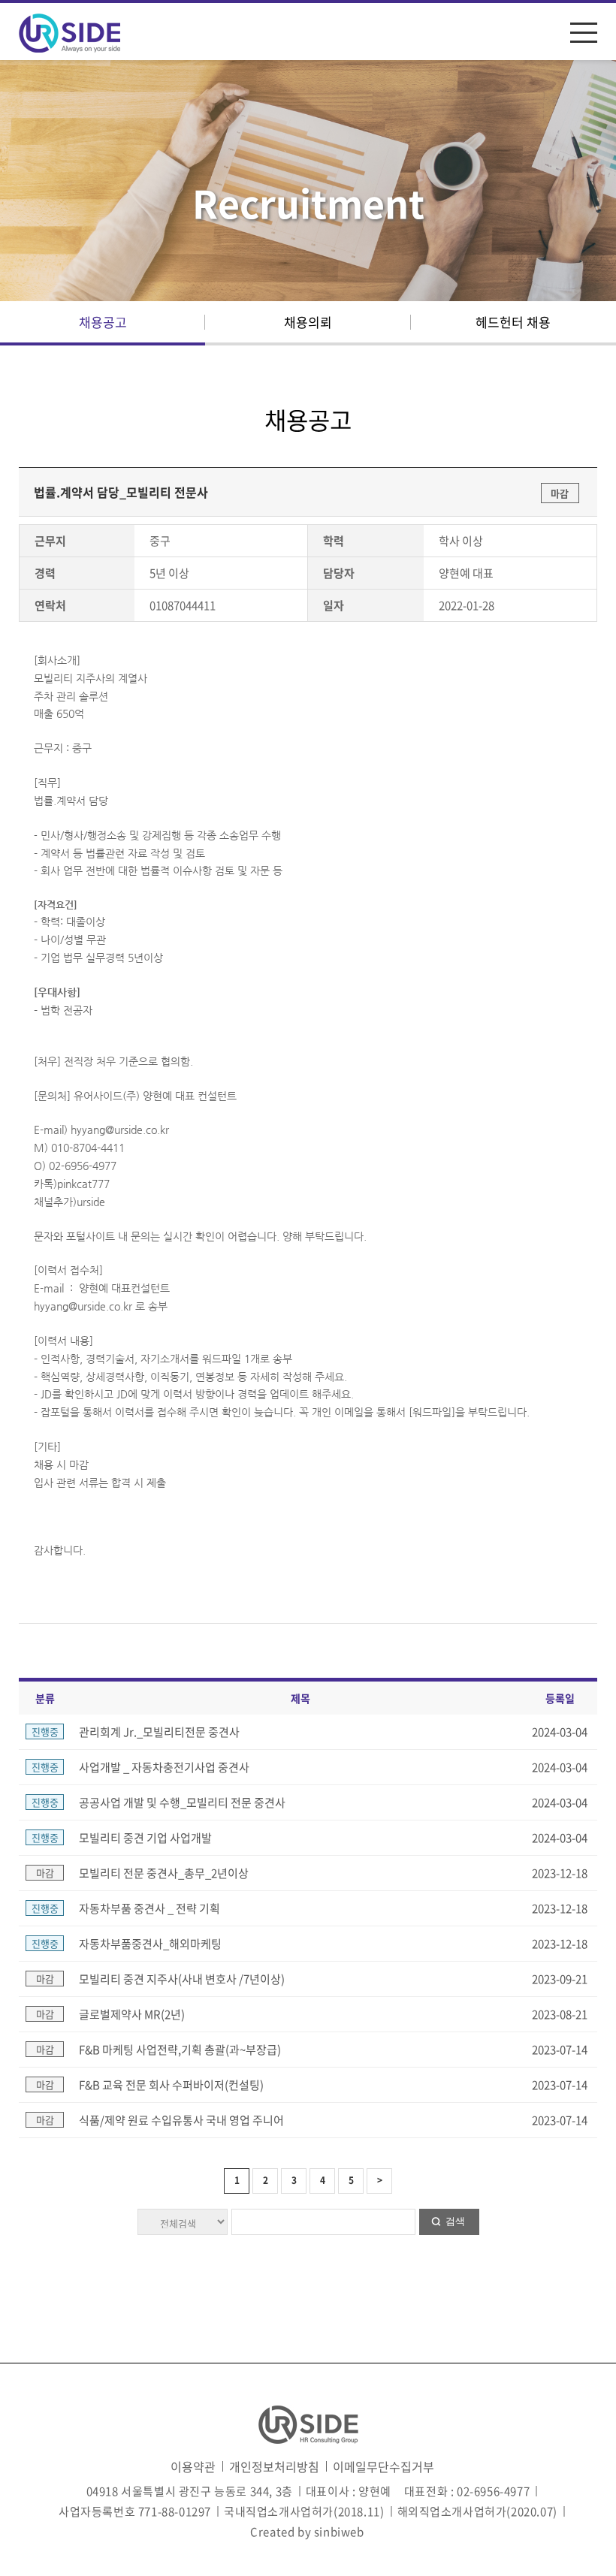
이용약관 (193, 2466)
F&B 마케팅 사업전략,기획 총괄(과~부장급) (180, 2050)
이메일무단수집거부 (383, 2466)
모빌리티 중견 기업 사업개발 (145, 1838)
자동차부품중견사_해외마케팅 (150, 1944)
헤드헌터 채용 (513, 322)
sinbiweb (339, 2532)
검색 (455, 2221)
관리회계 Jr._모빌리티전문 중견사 (159, 1732)
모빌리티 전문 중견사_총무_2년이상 (164, 1873)
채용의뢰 (308, 322)
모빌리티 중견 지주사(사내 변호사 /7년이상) (182, 1979)
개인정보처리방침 (274, 2466)
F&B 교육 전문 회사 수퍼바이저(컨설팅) (171, 2085)
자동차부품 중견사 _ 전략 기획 (149, 1908)
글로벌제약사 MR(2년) (132, 2014)
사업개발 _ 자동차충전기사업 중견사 (164, 1767)
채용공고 (103, 322)
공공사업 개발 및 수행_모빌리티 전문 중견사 (182, 1802)
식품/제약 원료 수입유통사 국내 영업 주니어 (181, 2120)
